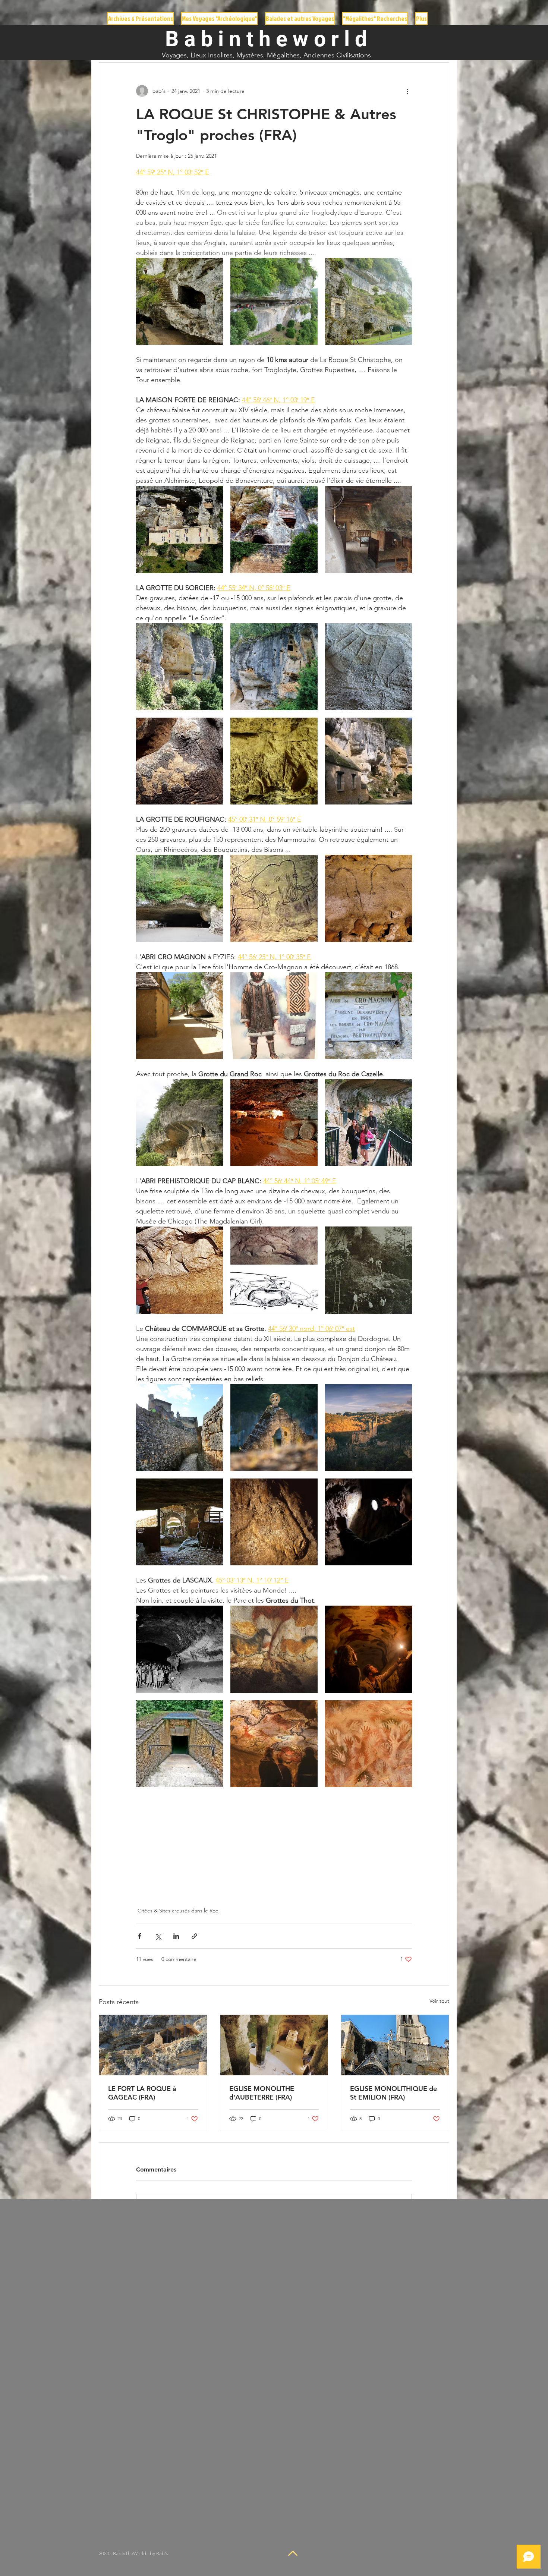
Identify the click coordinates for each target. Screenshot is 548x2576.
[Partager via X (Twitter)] (158, 1936)
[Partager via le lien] (194, 1936)
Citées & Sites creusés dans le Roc (178, 1911)
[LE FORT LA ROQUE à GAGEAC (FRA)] (153, 2045)
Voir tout (439, 2001)
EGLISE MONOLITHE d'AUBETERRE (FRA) (262, 2093)
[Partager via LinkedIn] (176, 1936)
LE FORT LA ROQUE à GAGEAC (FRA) (142, 2093)
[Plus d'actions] (407, 91)
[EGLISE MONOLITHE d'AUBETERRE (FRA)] (274, 2045)
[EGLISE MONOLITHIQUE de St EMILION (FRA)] (395, 2045)
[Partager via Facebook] (140, 1936)
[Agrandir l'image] (179, 301)
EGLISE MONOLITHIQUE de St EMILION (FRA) (393, 2093)
